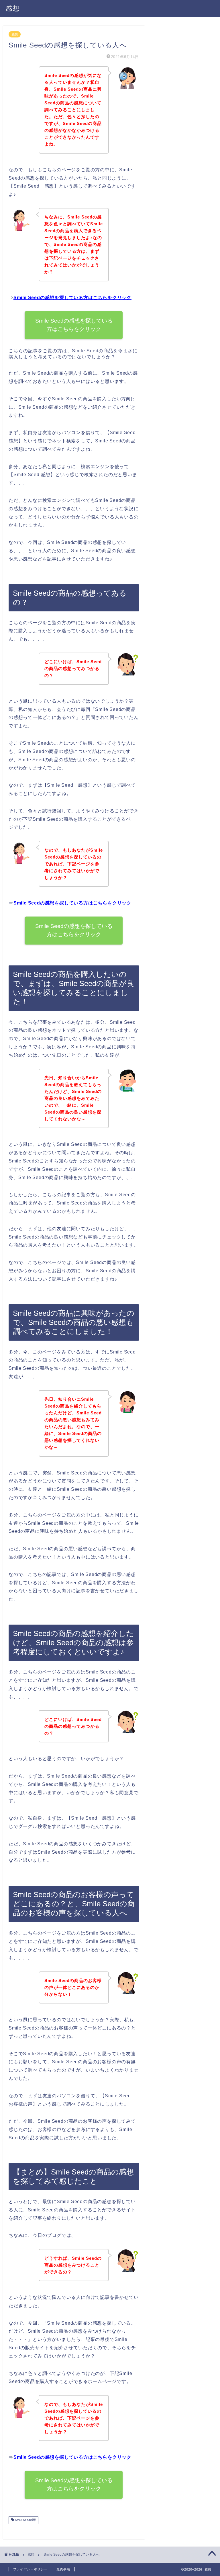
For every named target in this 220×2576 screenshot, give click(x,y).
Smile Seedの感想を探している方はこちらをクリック (72, 298)
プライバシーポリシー (30, 2569)
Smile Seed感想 (25, 2520)
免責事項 (63, 2569)
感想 (13, 8)
